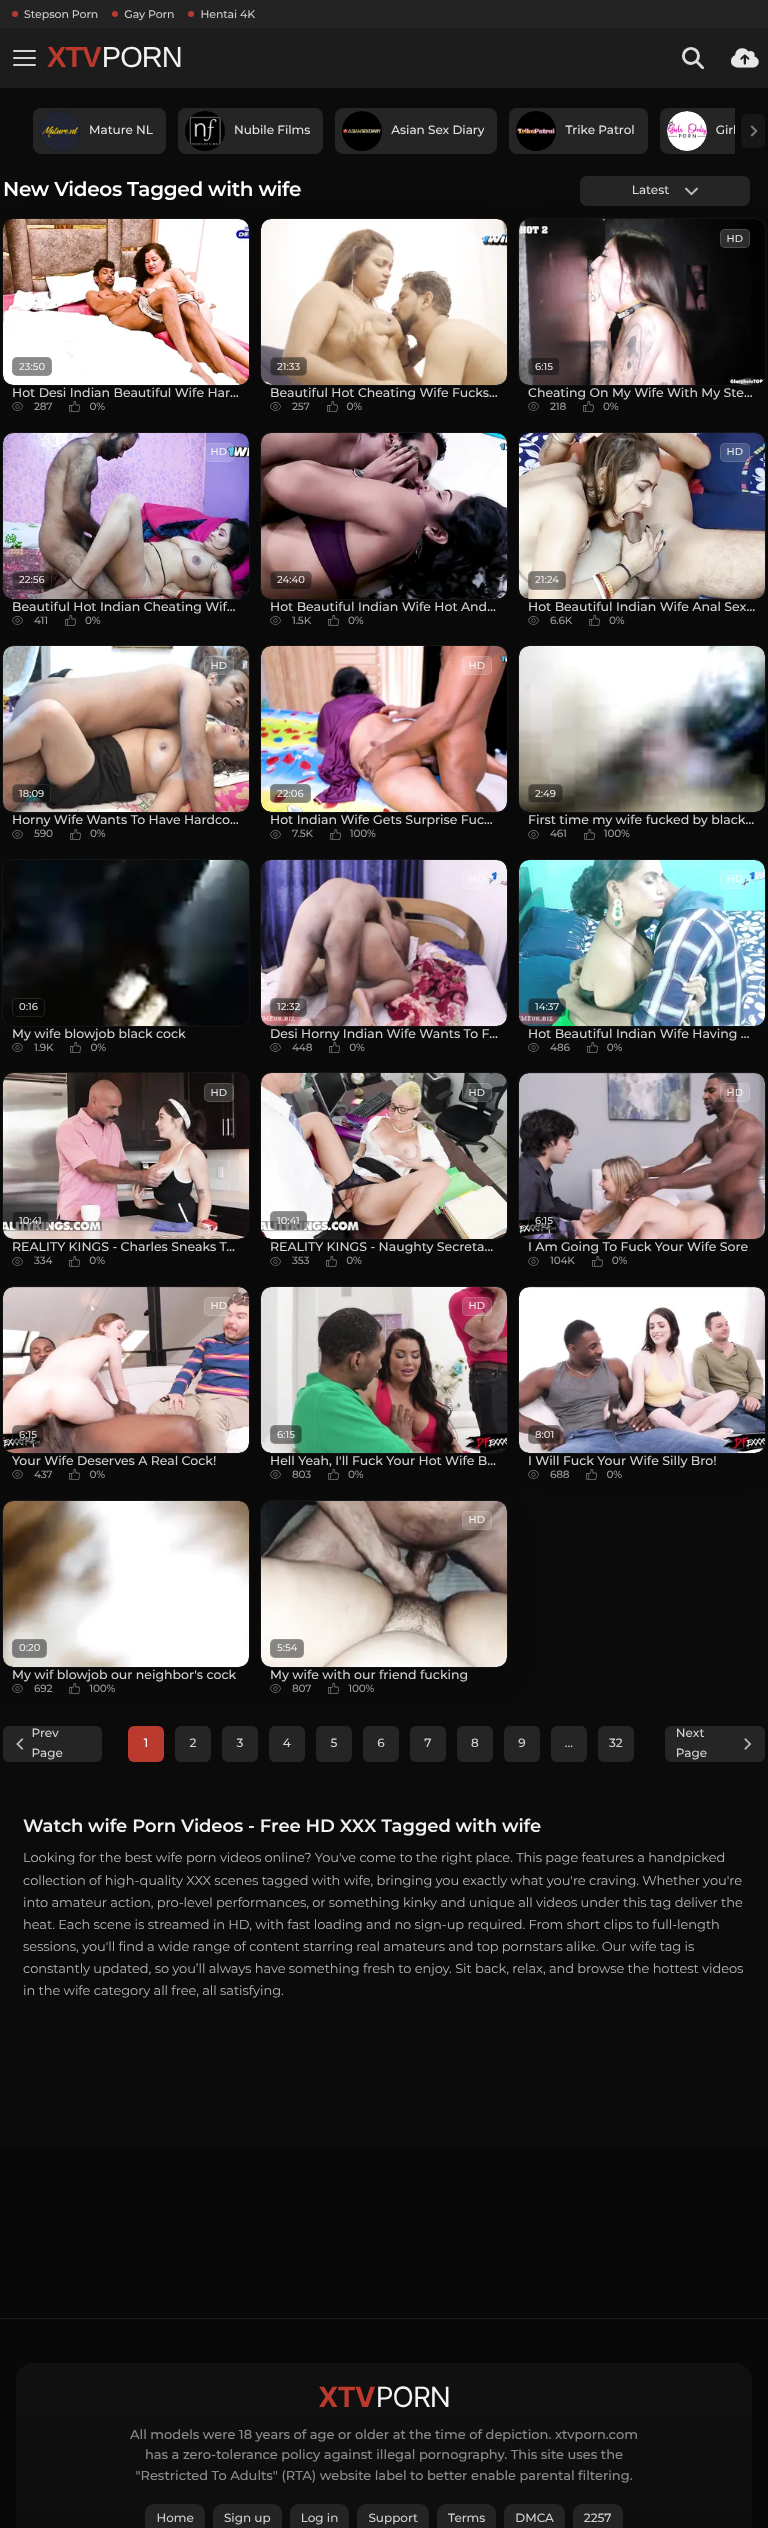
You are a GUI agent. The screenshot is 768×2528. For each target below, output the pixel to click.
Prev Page (47, 1743)
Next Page (691, 1743)
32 (616, 1743)
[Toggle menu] (24, 58)
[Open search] (693, 58)
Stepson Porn (61, 14)
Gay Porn (149, 14)
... (569, 1743)
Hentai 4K (227, 14)
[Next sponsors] (753, 131)
